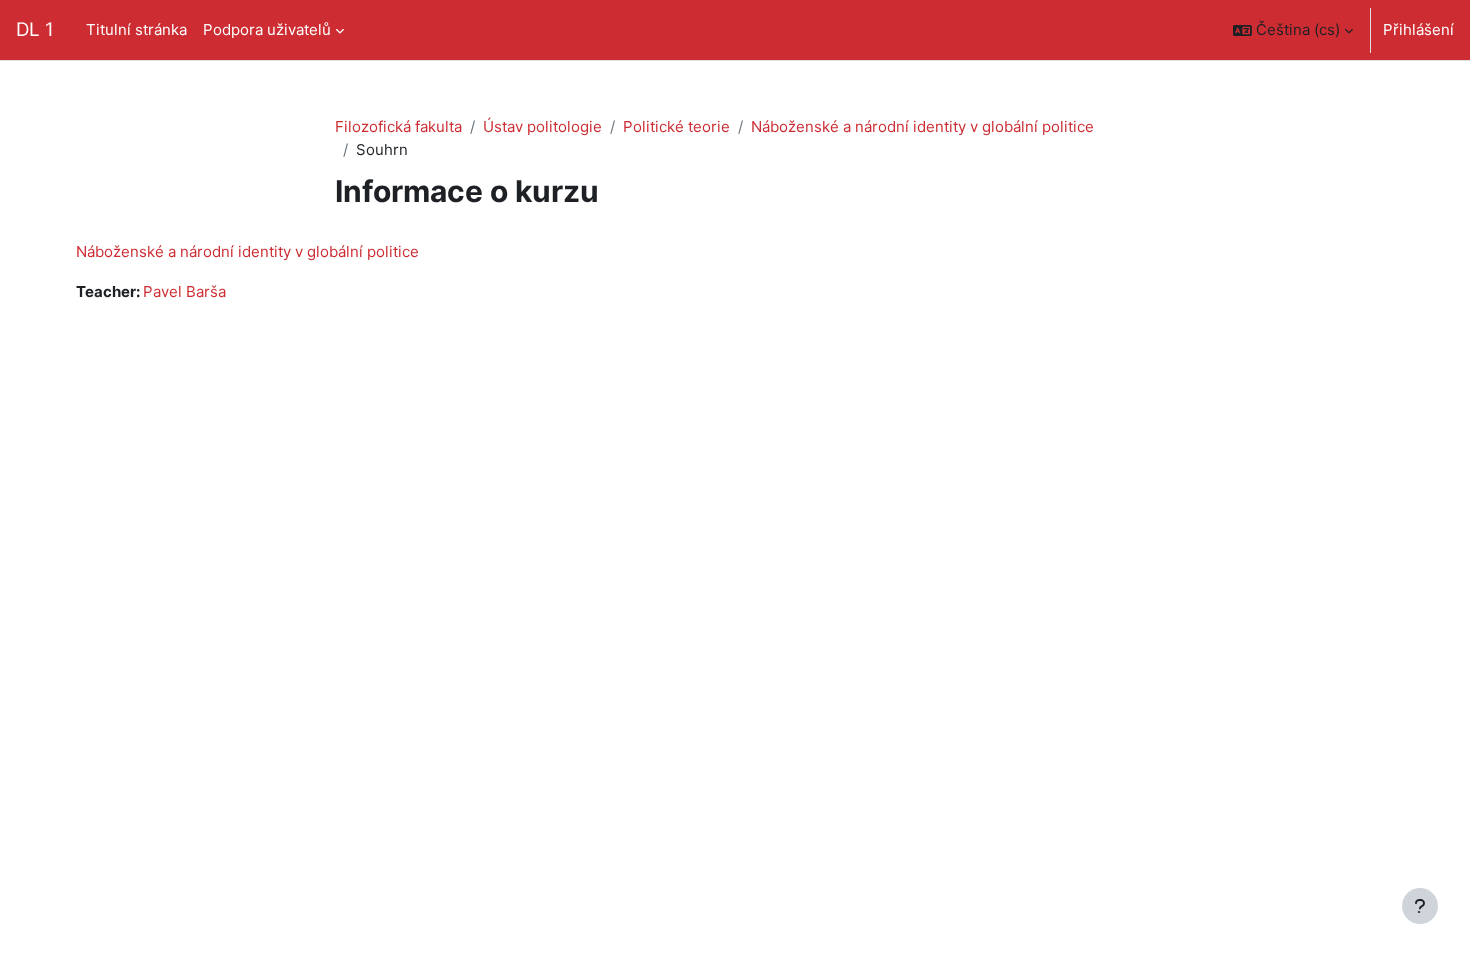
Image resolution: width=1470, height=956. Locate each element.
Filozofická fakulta (398, 126)
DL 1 (35, 29)
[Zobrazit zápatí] (1420, 906)
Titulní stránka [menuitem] (136, 29)
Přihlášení (1418, 29)
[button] (1293, 30)
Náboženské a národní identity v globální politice (922, 126)
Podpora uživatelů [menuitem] (267, 29)
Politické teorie (676, 126)
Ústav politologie (542, 126)
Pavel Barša (184, 291)
